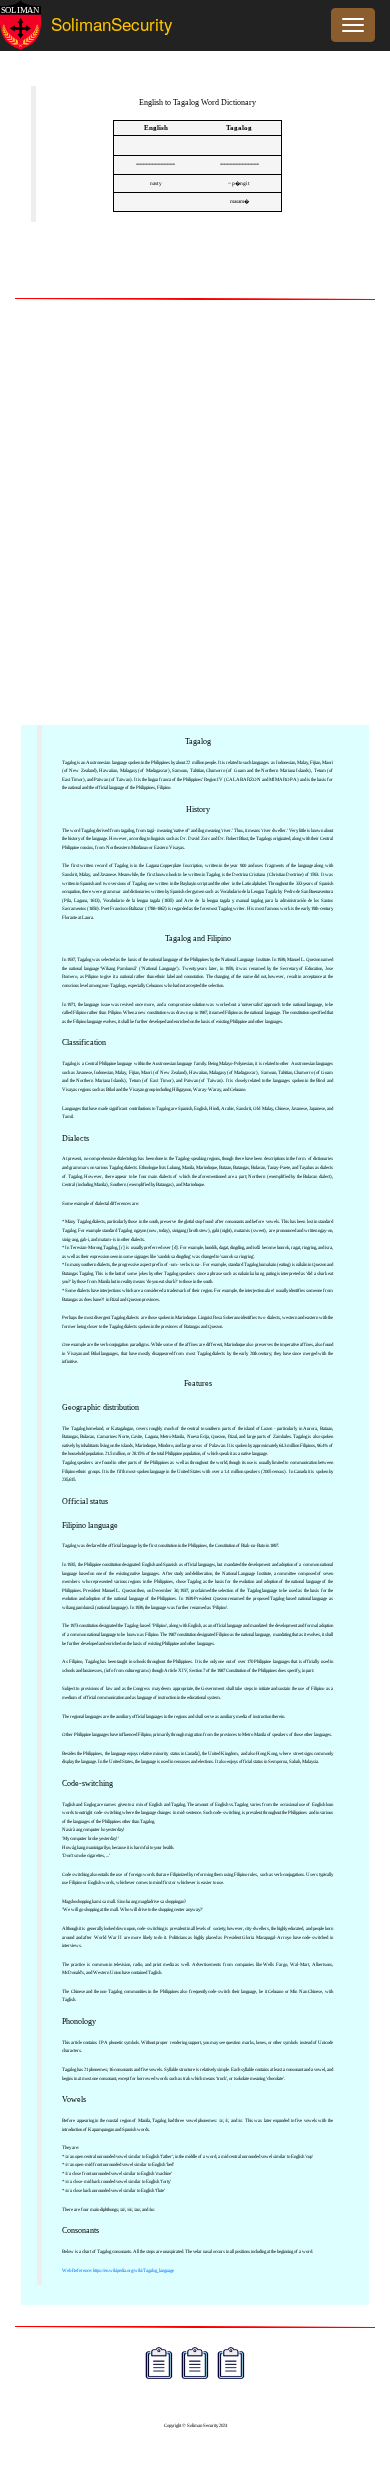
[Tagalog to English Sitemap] (195, 2365)
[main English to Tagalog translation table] (156, 146)
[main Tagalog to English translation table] (239, 146)
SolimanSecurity (94, 23)
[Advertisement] (195, 514)
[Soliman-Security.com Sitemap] (231, 2365)
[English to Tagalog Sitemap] (159, 2365)
